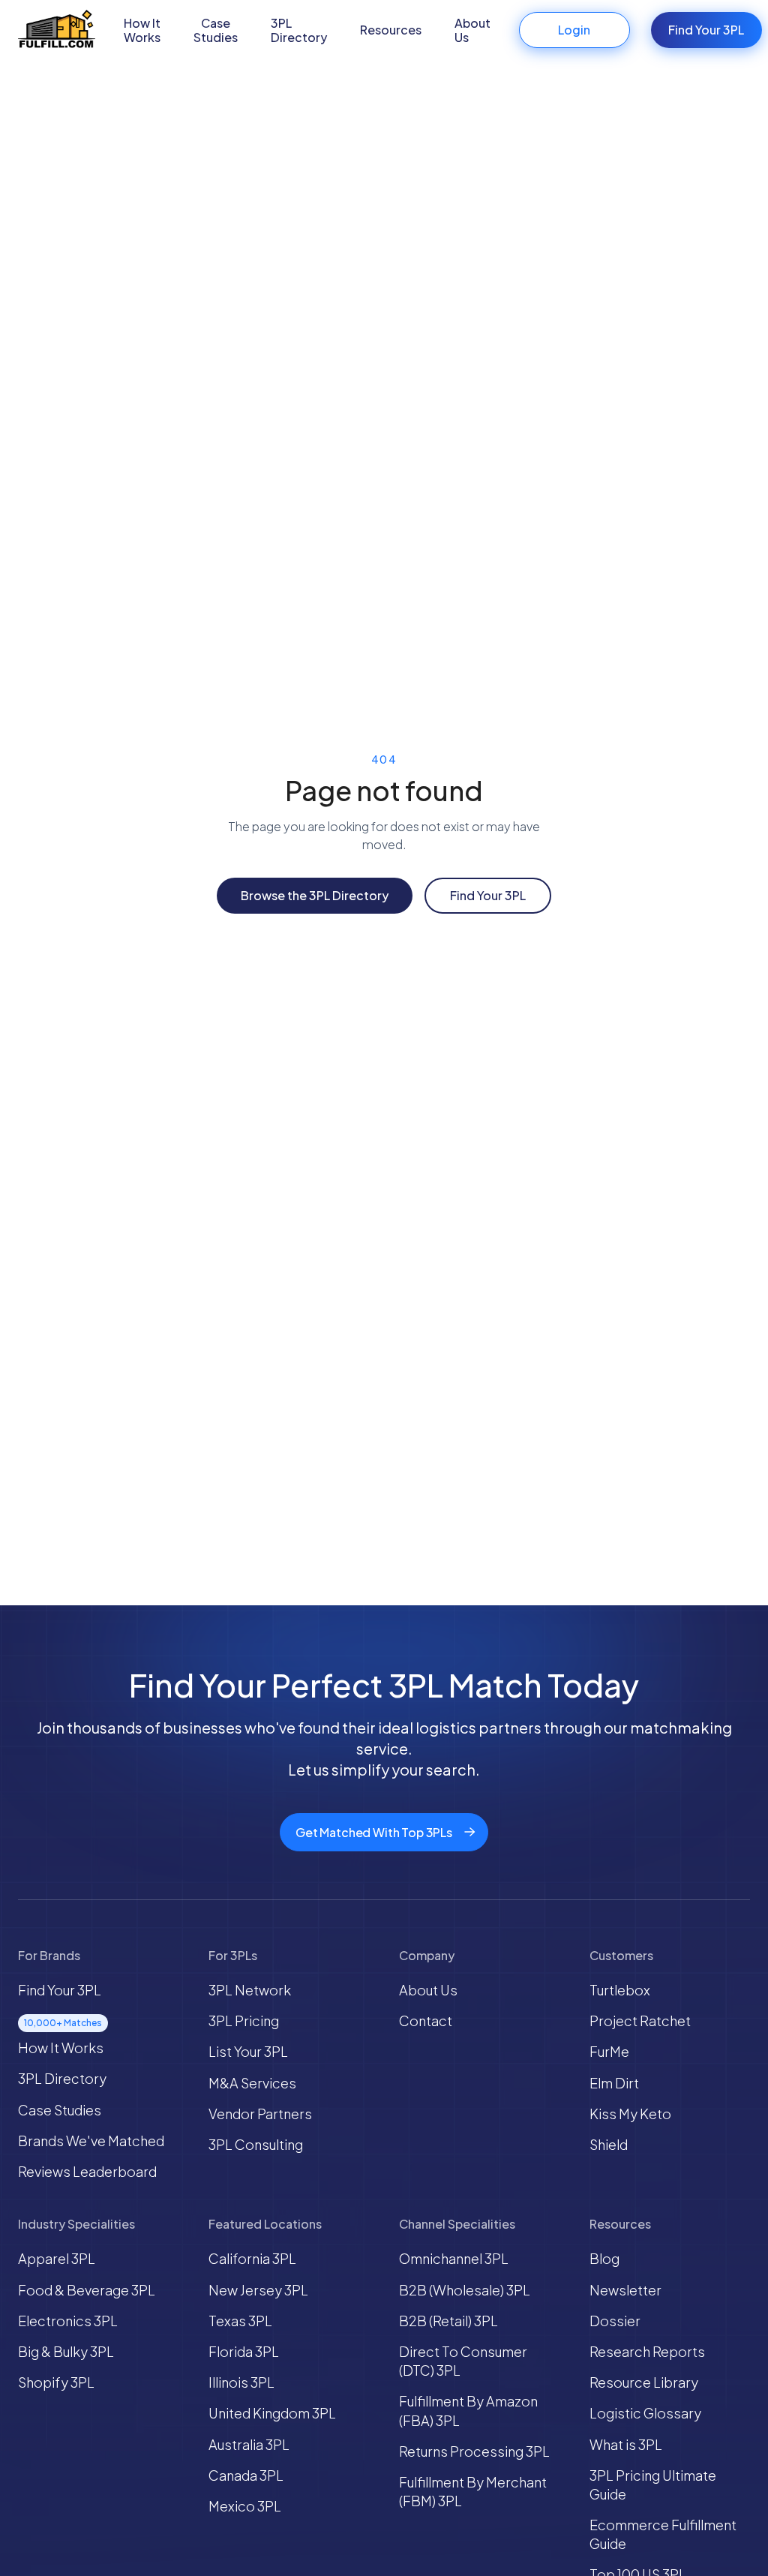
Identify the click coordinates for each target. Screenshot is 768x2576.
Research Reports (647, 2351)
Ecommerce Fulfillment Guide (663, 2534)
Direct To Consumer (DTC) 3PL (463, 2361)
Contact (426, 2021)
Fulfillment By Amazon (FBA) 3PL (468, 2410)
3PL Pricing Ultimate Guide (653, 2484)
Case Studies (216, 30)
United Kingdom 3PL (272, 2413)
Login (574, 30)
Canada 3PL (246, 2475)
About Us (472, 30)
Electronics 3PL (68, 2321)
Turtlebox (620, 1990)
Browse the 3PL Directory (315, 895)
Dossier (615, 2321)
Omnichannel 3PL (454, 2258)
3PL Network (250, 1990)
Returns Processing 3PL (474, 2451)
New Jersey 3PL (258, 2290)
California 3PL (252, 2258)
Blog (604, 2258)
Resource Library (644, 2382)
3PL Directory (299, 30)
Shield (609, 2144)
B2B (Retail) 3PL (448, 2321)
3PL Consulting (256, 2144)
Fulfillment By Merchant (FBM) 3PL (473, 2491)
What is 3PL (626, 2444)
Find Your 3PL (706, 30)
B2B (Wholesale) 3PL (465, 2290)
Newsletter (625, 2290)
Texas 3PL (240, 2321)
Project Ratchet (640, 2021)
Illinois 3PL (241, 2382)
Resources (391, 30)
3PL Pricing (244, 2021)
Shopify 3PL (56, 2382)
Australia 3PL (249, 2444)
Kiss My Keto (630, 2114)
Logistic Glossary (645, 2413)
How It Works (142, 30)
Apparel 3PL (57, 2258)
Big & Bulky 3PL (66, 2351)
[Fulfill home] (57, 30)
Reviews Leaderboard (87, 2171)
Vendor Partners (260, 2114)
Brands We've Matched (91, 2141)
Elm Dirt (614, 2083)
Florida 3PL (244, 2351)
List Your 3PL (248, 2051)
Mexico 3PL (245, 2506)
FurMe (609, 2051)
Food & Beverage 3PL (87, 2290)
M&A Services (252, 2083)
